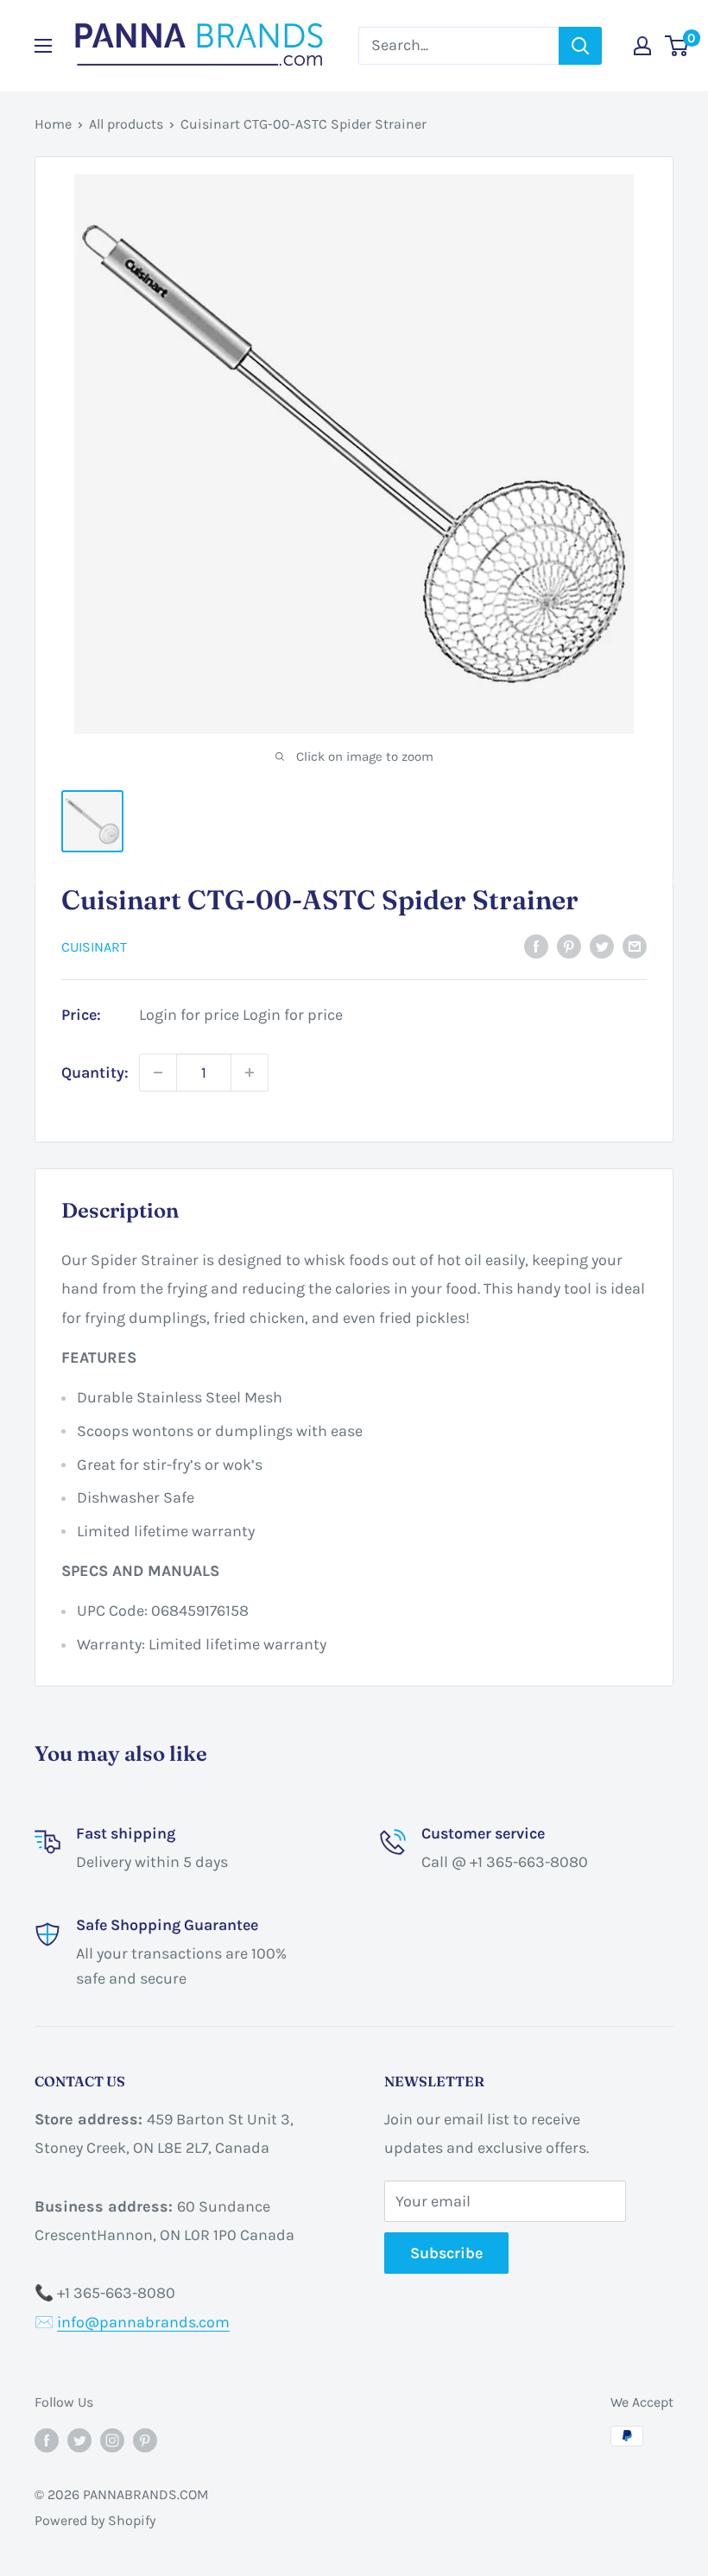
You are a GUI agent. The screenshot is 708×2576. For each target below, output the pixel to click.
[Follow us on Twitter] (79, 2439)
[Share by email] (635, 946)
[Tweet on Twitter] (602, 946)
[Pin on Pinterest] (569, 946)
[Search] (580, 46)
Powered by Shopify (95, 2520)
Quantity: (95, 1073)
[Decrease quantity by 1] (158, 1073)
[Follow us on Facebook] (47, 2439)
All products (126, 124)
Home (53, 124)
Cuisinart (94, 947)
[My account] (642, 46)
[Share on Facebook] (536, 946)
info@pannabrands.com (143, 2322)
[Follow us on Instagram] (112, 2439)
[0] (677, 46)
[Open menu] (43, 46)
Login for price (189, 1015)
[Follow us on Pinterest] (145, 2439)
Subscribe (446, 2253)
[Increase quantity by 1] (250, 1073)
